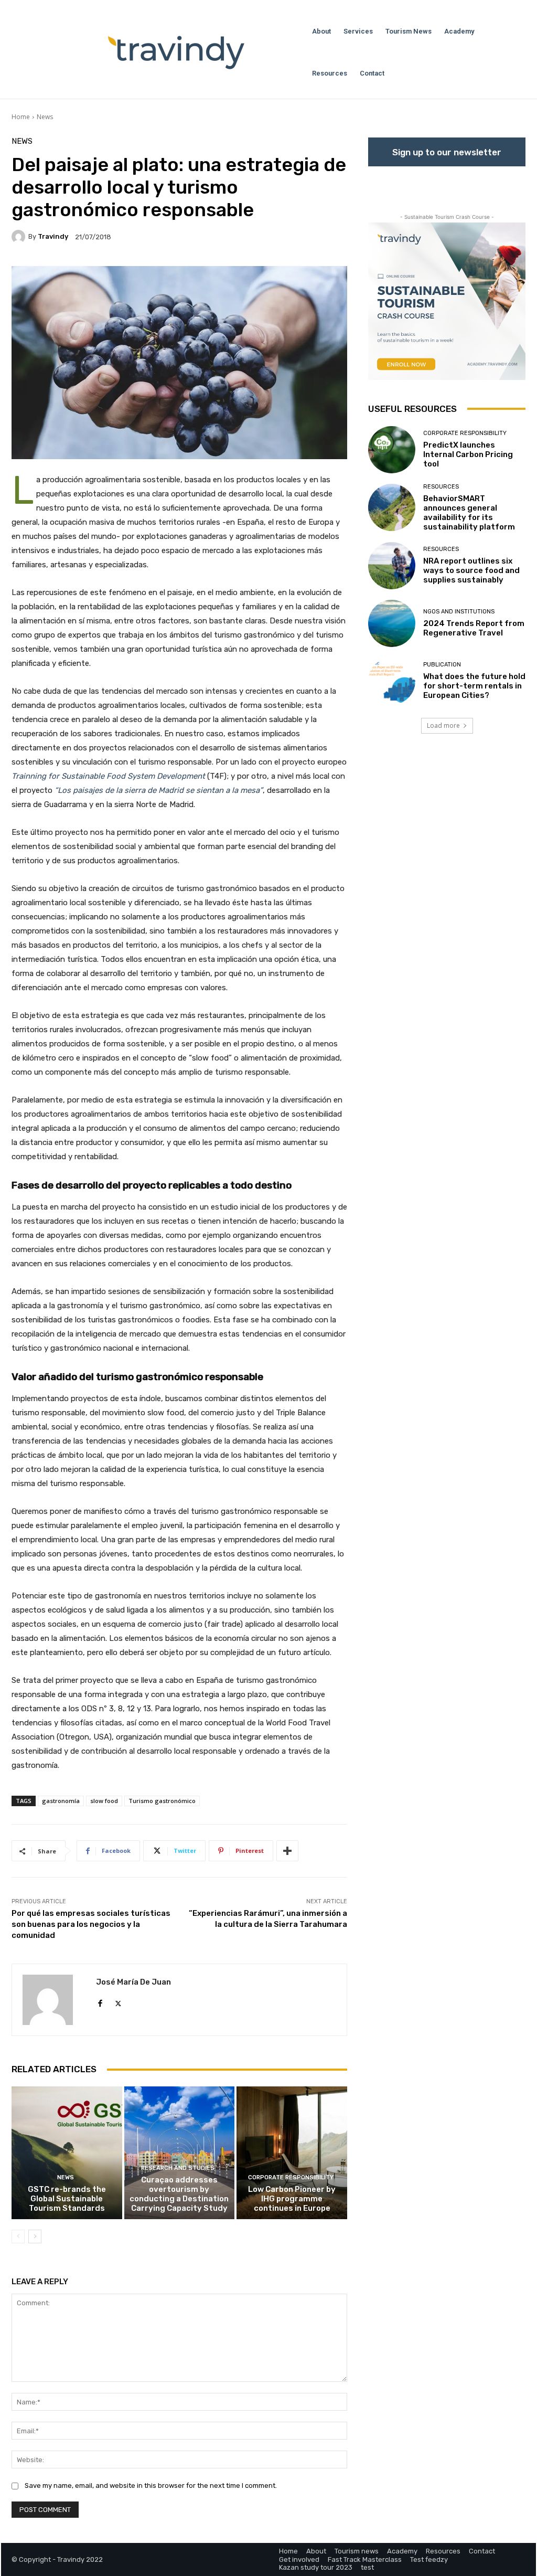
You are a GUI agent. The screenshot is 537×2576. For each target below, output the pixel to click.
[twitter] (118, 2001)
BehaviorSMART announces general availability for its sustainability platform (469, 513)
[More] (287, 1851)
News (45, 117)
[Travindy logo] (176, 52)
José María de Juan (133, 1982)
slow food (104, 1801)
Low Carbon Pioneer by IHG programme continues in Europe (292, 2199)
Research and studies (178, 2168)
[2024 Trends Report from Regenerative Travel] (392, 623)
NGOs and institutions (459, 612)
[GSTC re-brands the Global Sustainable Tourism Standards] (67, 2153)
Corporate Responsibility (291, 2177)
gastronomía (61, 1801)
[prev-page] (18, 2236)
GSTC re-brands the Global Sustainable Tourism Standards (67, 2199)
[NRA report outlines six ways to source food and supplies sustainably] (392, 566)
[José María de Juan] (54, 2000)
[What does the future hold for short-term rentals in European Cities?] (392, 681)
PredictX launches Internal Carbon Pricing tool (468, 454)
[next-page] (35, 2236)
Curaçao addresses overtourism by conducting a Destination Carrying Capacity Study (179, 2194)
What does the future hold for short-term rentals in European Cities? (474, 686)
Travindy (53, 236)
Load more (443, 725)
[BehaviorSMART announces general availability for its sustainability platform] (392, 507)
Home (21, 117)
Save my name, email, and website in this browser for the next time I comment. (151, 2485)
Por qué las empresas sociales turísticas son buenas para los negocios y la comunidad (91, 1924)
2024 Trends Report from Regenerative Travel (474, 628)
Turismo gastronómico (162, 1801)
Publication (442, 665)
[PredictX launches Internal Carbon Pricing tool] (392, 450)
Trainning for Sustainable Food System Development (108, 776)
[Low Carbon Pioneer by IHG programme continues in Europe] (292, 2153)
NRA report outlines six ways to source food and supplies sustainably (471, 570)
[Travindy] (20, 237)
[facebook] (100, 2001)
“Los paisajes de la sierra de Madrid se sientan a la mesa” (159, 790)
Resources (441, 487)
